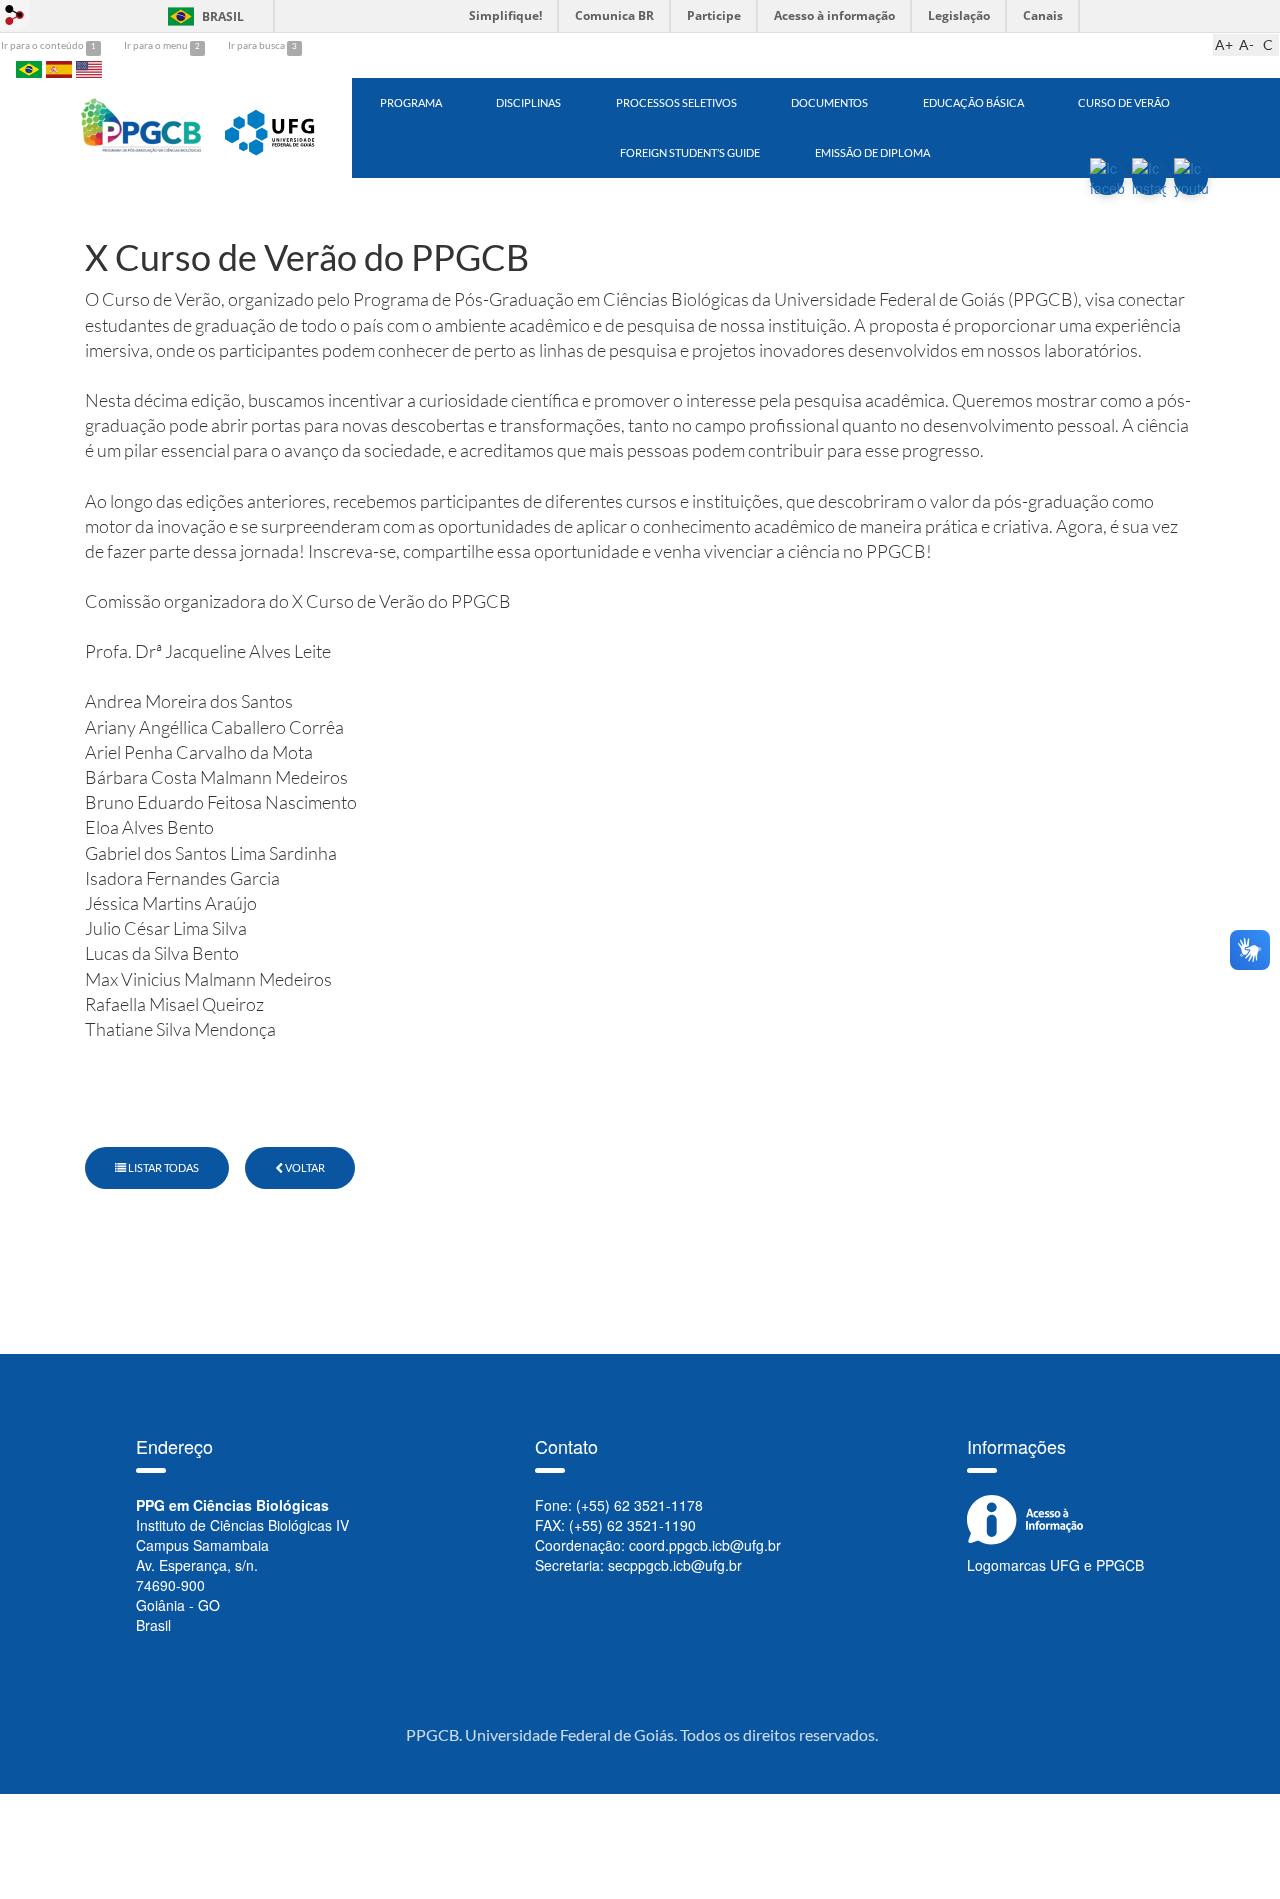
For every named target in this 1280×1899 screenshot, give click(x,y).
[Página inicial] (142, 126)
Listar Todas (162, 1167)
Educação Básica (973, 102)
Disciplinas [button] (528, 102)
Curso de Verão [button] (1124, 102)
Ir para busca (257, 45)
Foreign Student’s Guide (690, 152)
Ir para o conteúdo (43, 45)
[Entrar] (15, 15)
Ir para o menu (157, 45)
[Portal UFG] (272, 126)
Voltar (304, 1167)
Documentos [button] (829, 102)
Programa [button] (411, 102)
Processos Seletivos (676, 102)
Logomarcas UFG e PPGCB (1055, 1565)
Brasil (202, 16)
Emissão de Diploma (872, 152)
